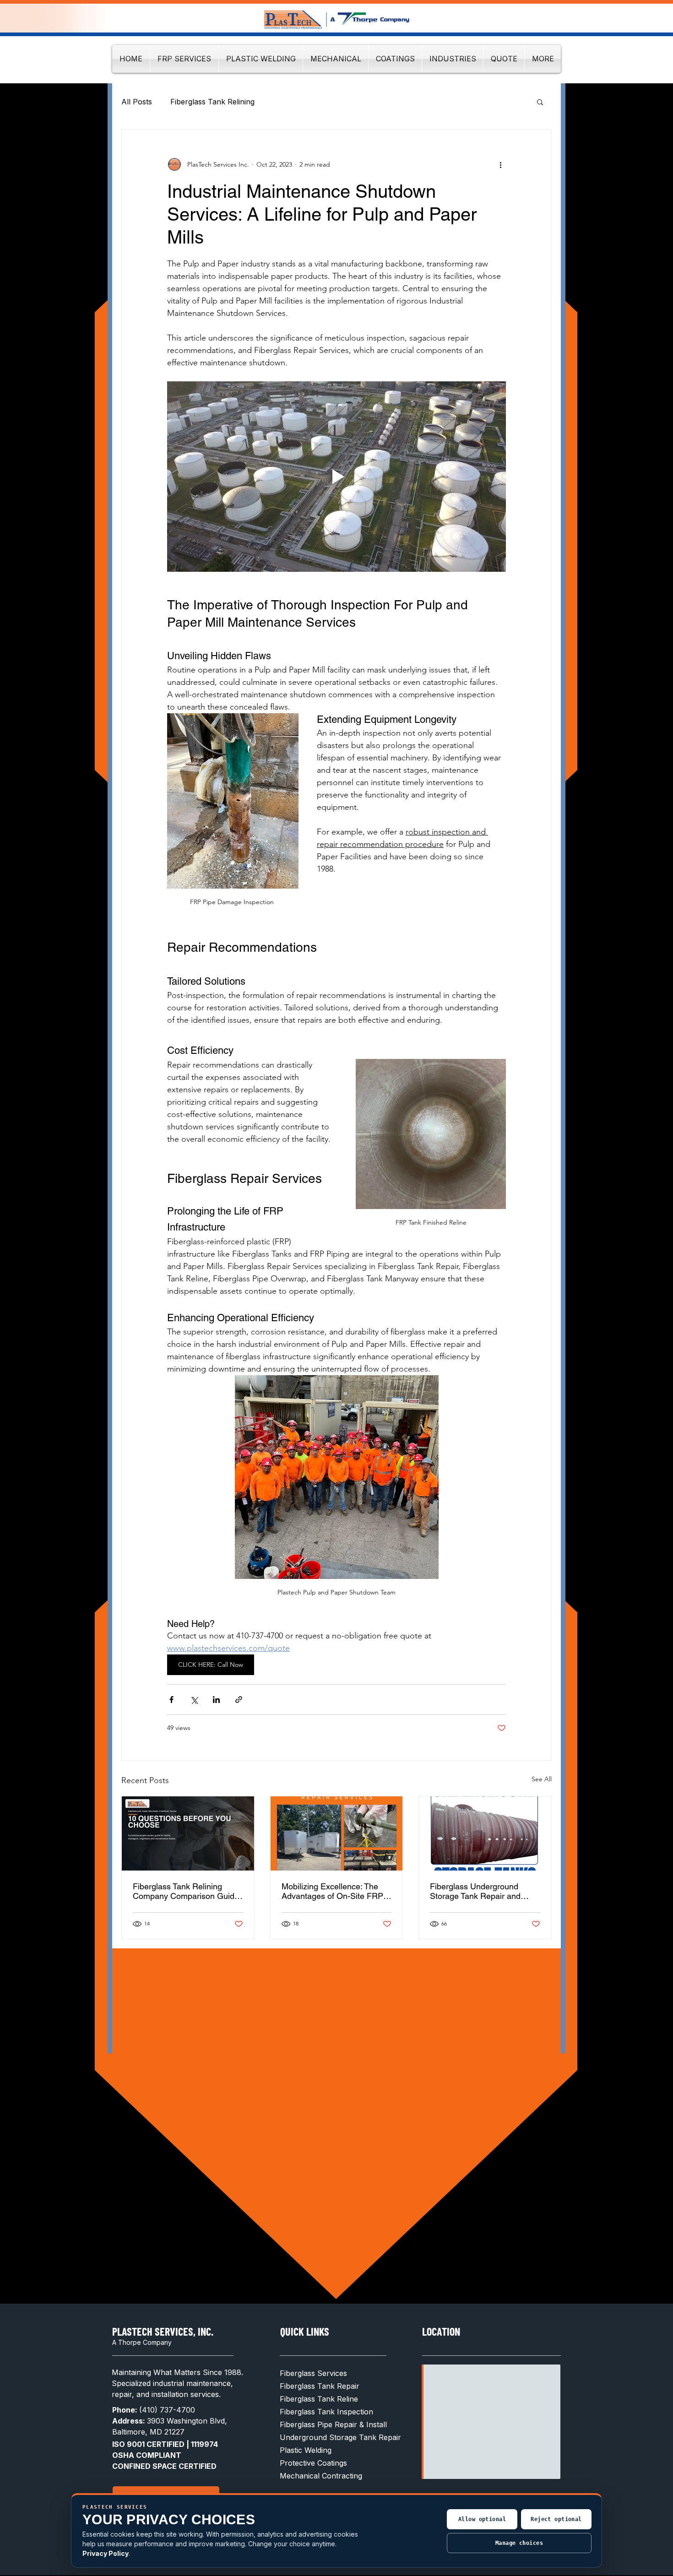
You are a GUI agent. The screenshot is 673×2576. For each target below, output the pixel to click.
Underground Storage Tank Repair (340, 2437)
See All (542, 1779)
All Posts (137, 102)
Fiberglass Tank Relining (212, 102)
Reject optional (556, 2519)
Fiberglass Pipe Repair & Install (333, 2424)
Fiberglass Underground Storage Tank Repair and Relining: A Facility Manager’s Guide (483, 1891)
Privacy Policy (106, 2553)
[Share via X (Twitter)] (194, 1700)
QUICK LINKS (305, 2331)
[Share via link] (239, 1700)
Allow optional (482, 2519)
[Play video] (336, 477)
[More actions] (500, 164)
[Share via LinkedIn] (216, 1700)
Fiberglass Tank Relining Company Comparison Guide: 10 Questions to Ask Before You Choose (187, 1891)
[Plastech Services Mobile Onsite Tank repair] (337, 1833)
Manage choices (519, 2543)
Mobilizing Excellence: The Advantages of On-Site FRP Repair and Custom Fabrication (332, 1891)
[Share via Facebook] (171, 1700)
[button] (540, 102)
